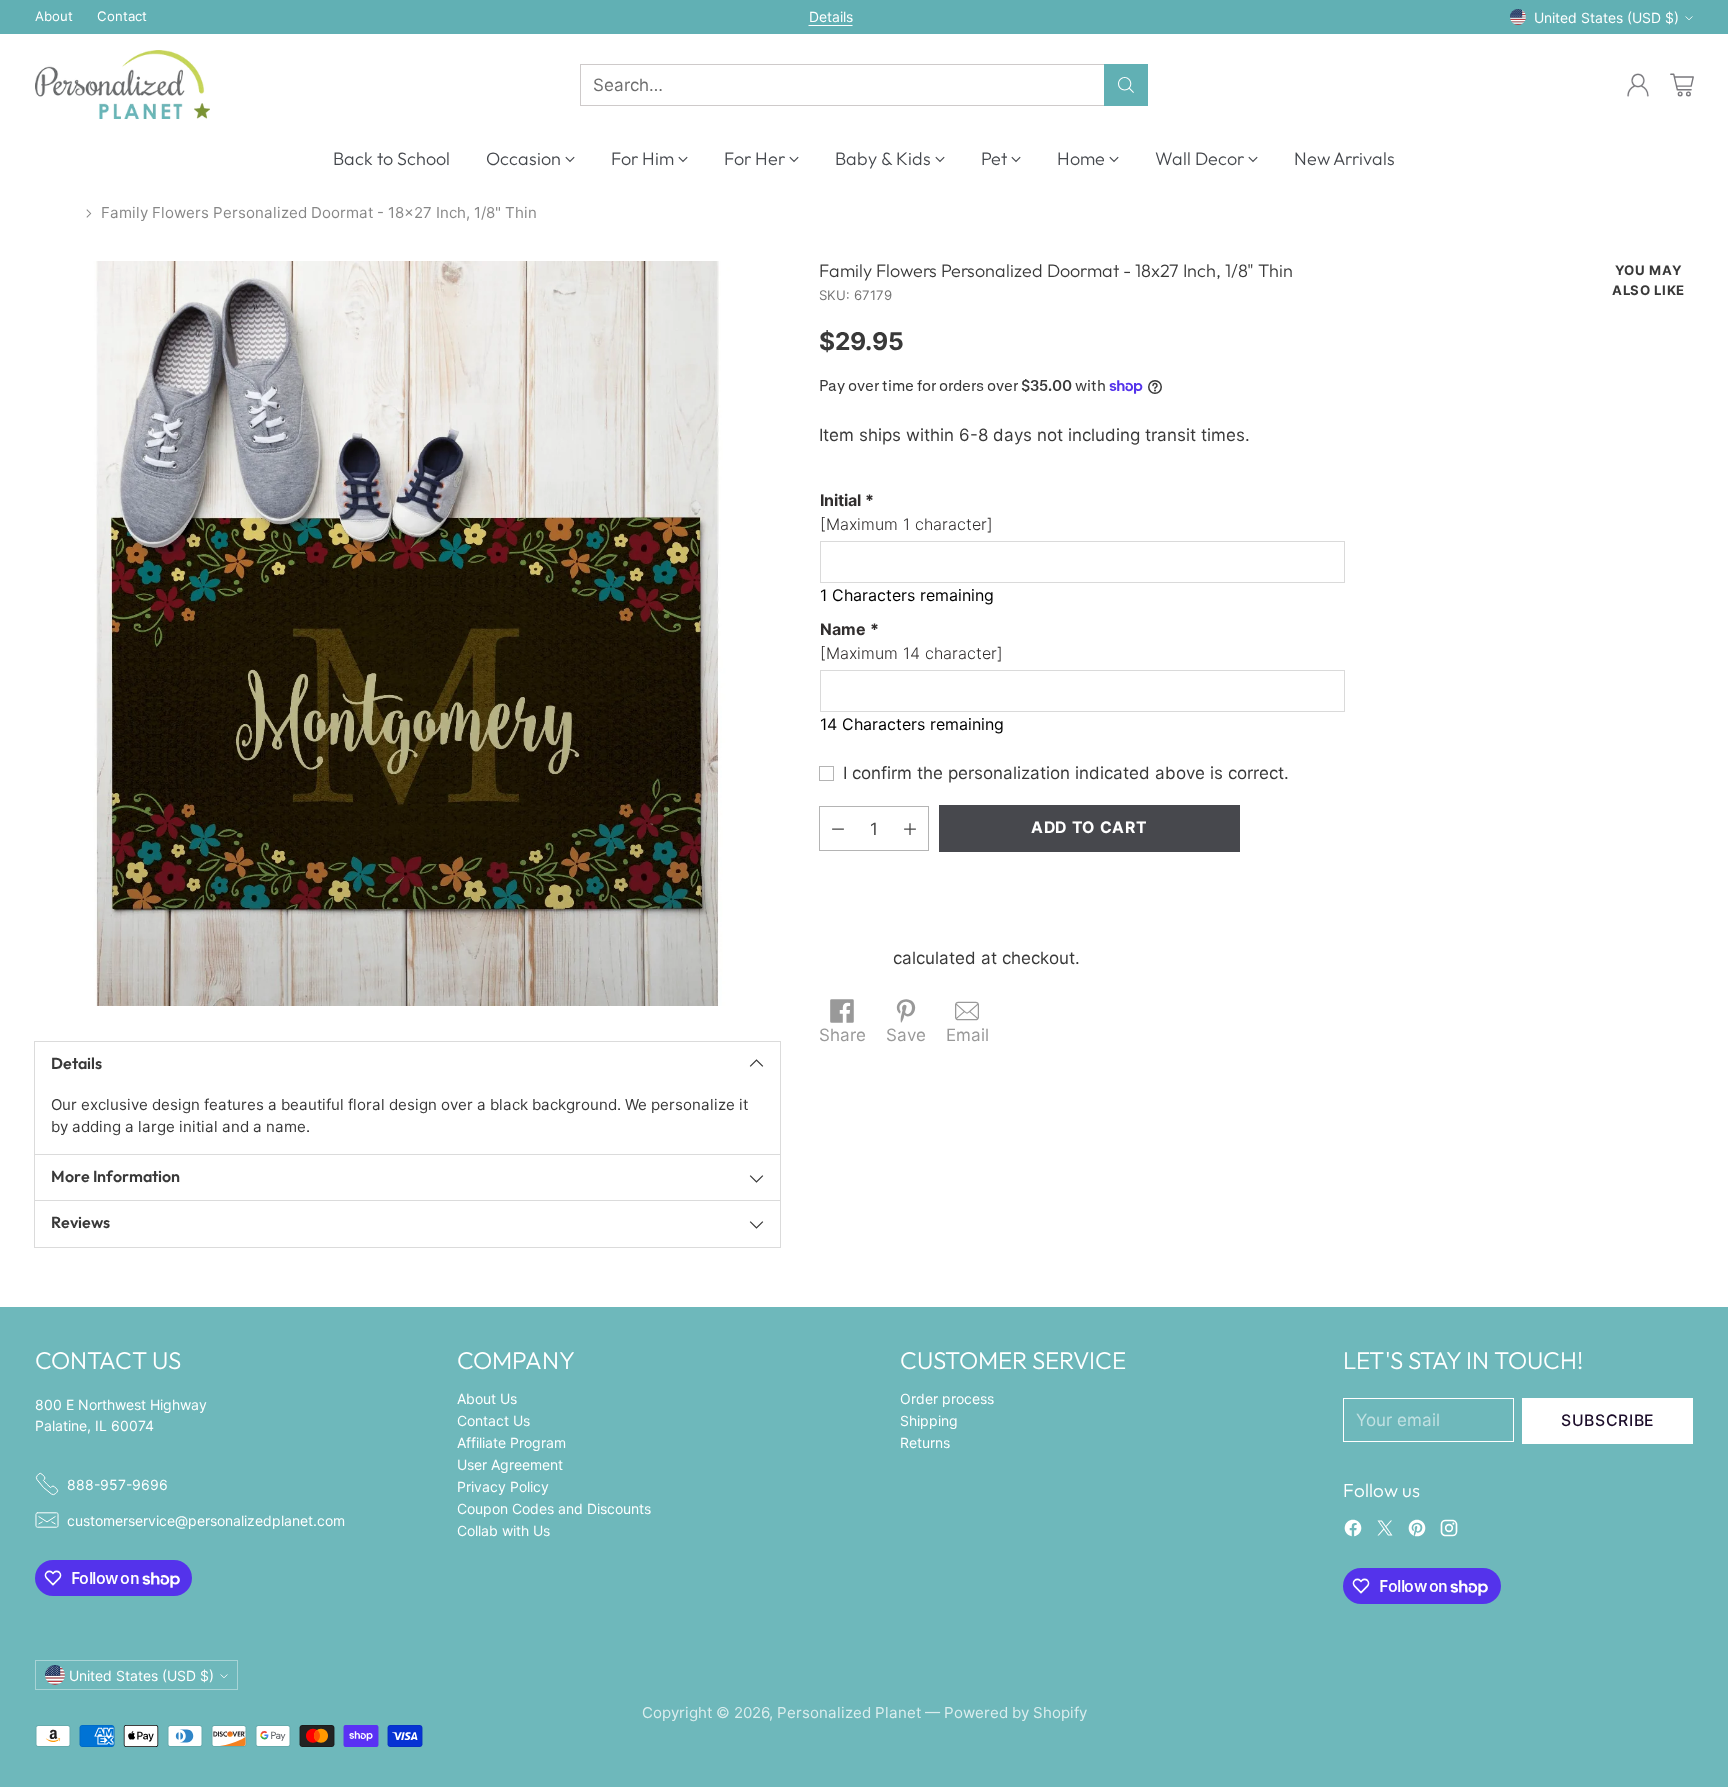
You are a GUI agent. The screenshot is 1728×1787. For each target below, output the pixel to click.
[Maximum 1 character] (906, 512)
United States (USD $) (1606, 17)
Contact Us (493, 1420)
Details (831, 17)
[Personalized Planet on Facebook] (1353, 1532)
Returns (925, 1442)
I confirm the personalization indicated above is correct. (1066, 773)
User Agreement (510, 1464)
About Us (487, 1398)
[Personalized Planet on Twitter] (1385, 1532)
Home (56, 212)
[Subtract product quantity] (838, 828)
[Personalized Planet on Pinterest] (1417, 1532)
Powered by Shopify (1015, 1712)
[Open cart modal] (1682, 85)
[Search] (1126, 85)
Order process (947, 1398)
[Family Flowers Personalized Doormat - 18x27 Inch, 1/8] (407, 633)
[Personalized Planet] (122, 84)
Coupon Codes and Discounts (554, 1508)
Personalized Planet (849, 1712)
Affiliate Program (511, 1442)
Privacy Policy (503, 1486)
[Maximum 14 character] (911, 641)
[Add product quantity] (910, 828)
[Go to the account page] (1638, 85)
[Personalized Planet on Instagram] (1449, 1532)
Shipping (853, 958)
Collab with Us (503, 1530)
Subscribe (1608, 1420)
